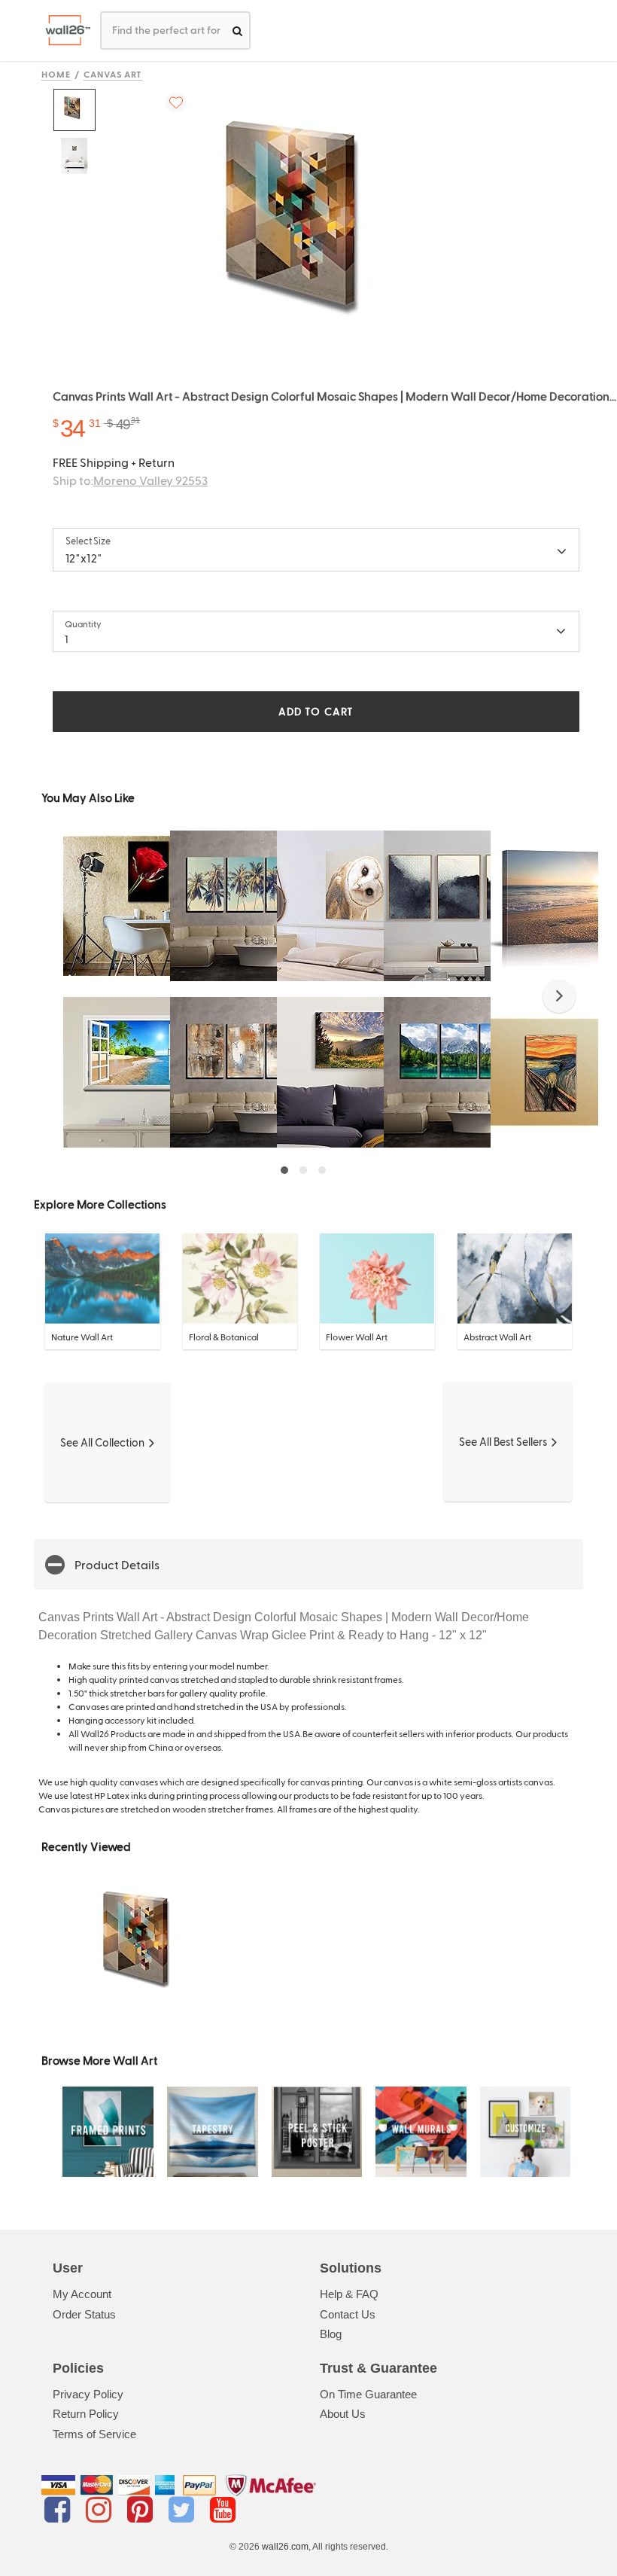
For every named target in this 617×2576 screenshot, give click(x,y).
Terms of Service (94, 2434)
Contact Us (348, 2314)
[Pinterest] (143, 2510)
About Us (343, 2414)
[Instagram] (101, 2510)
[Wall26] (62, 30)
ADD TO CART (316, 711)
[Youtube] (223, 2510)
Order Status (84, 2314)
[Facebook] (60, 2510)
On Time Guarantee (368, 2394)
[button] (559, 996)
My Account (82, 2294)
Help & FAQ (349, 2294)
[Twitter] (184, 2510)
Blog (331, 2334)
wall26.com (285, 2547)
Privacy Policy (88, 2394)
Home (56, 74)
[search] (237, 30)
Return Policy (86, 2414)
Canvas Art (113, 74)
